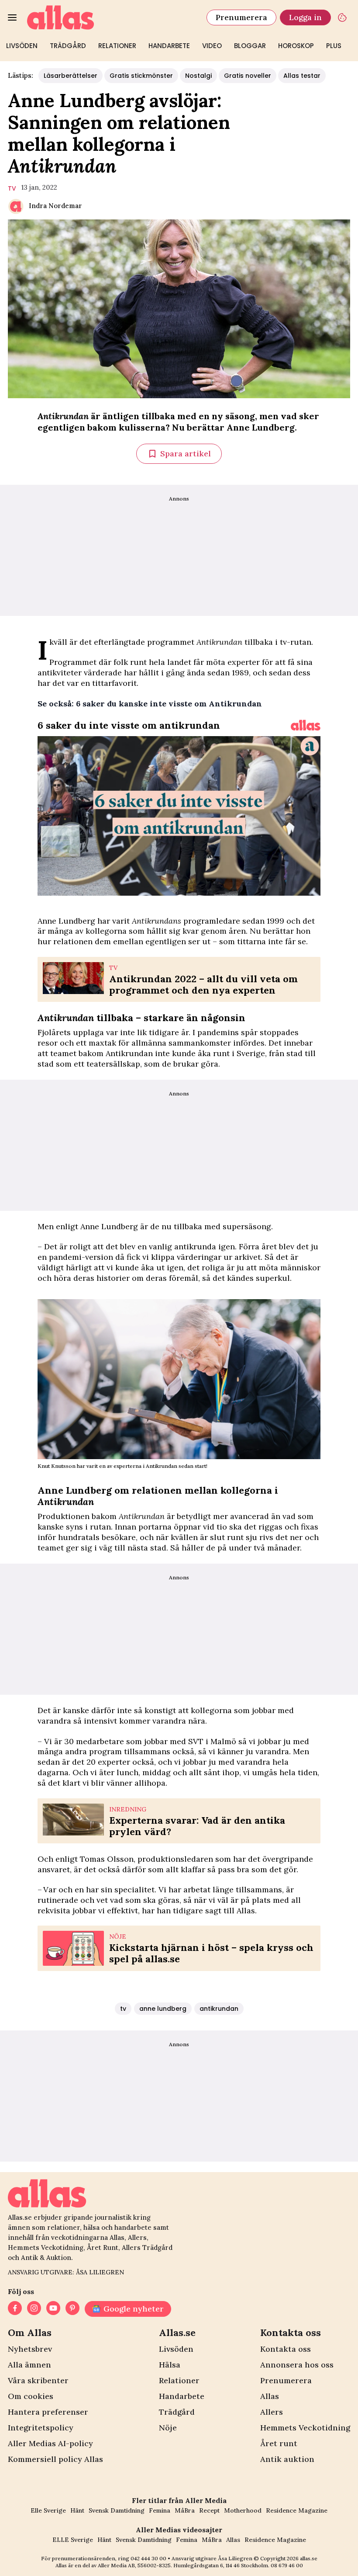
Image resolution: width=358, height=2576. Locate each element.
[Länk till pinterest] (72, 2309)
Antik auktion (287, 2459)
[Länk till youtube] (53, 2309)
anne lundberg (163, 2009)
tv (12, 188)
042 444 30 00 (148, 2558)
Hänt (77, 2510)
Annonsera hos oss (297, 2365)
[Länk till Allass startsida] (112, 17)
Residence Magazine (297, 2510)
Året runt (279, 2443)
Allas (270, 2396)
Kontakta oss (286, 2349)
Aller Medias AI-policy (50, 2443)
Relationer (117, 46)
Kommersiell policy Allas (55, 2459)
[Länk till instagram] (34, 2309)
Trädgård (68, 46)
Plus (334, 46)
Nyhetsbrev (30, 2349)
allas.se (309, 2558)
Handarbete (169, 46)
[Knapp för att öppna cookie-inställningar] (342, 17)
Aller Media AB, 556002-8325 (134, 2565)
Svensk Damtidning (117, 2510)
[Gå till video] (306, 725)
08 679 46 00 (287, 2565)
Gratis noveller (248, 76)
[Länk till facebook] (15, 2309)
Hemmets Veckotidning (305, 2428)
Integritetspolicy (41, 2428)
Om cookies (31, 2396)
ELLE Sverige (73, 2540)
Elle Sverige (48, 2510)
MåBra (185, 2510)
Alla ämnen (29, 2365)
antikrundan (219, 2009)
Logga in (305, 17)
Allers (272, 2412)
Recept (209, 2510)
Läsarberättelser (71, 76)
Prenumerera (241, 17)
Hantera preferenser (48, 2412)
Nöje (168, 2428)
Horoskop (296, 46)
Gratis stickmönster (141, 76)
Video (212, 46)
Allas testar (302, 76)
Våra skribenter (38, 2380)
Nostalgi (198, 76)
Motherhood (243, 2510)
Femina (160, 2510)
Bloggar (250, 46)
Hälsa (170, 2365)
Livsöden (22, 46)
